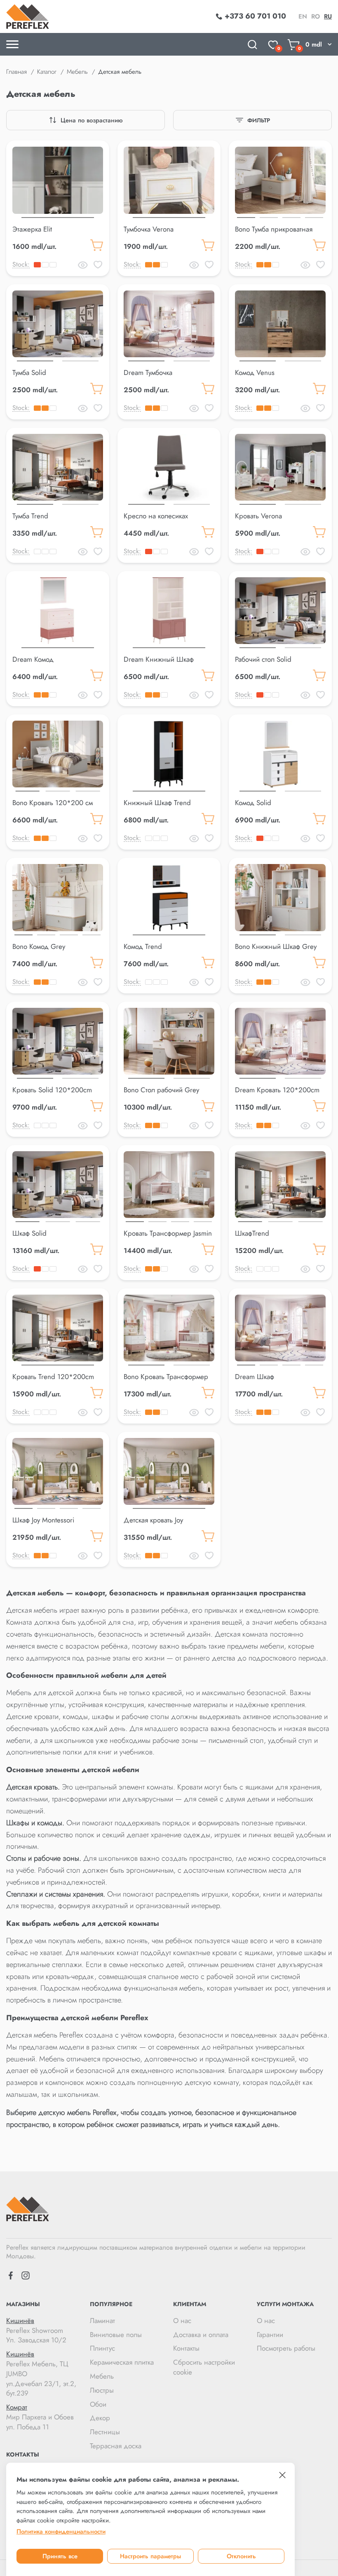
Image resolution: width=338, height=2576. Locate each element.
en (303, 16)
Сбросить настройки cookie (204, 2367)
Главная (16, 72)
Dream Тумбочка (148, 372)
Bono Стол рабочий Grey (161, 1090)
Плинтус (102, 2348)
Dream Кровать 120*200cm (277, 1090)
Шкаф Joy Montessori (43, 1520)
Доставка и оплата (201, 2335)
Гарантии (270, 2335)
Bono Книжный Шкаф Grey (276, 946)
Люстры (102, 2390)
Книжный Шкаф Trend (157, 803)
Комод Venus (255, 372)
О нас (182, 2321)
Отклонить (241, 2556)
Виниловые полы (116, 2335)
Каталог (47, 72)
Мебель (77, 72)
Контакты (186, 2348)
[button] (58, 216)
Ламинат (102, 2321)
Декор (100, 2418)
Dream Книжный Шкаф (159, 659)
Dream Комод (33, 659)
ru (328, 16)
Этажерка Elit (32, 229)
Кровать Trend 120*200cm (53, 1377)
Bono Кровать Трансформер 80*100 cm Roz (166, 1382)
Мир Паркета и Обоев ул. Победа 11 (40, 2417)
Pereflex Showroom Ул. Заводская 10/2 (36, 2331)
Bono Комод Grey (39, 946)
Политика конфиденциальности (61, 2532)
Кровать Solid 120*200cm (52, 1090)
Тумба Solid (29, 372)
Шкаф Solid (29, 1233)
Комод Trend (143, 946)
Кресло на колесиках (156, 516)
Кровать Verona (258, 516)
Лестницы (105, 2432)
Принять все (60, 2556)
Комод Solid (253, 803)
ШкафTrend (252, 1233)
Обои (98, 2404)
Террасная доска (116, 2446)
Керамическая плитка (122, 2362)
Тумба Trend (30, 516)
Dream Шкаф (255, 1377)
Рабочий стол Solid (263, 659)
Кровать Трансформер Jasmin (168, 1233)
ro (316, 16)
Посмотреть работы (286, 2348)
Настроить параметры (150, 2556)
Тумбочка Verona (149, 229)
